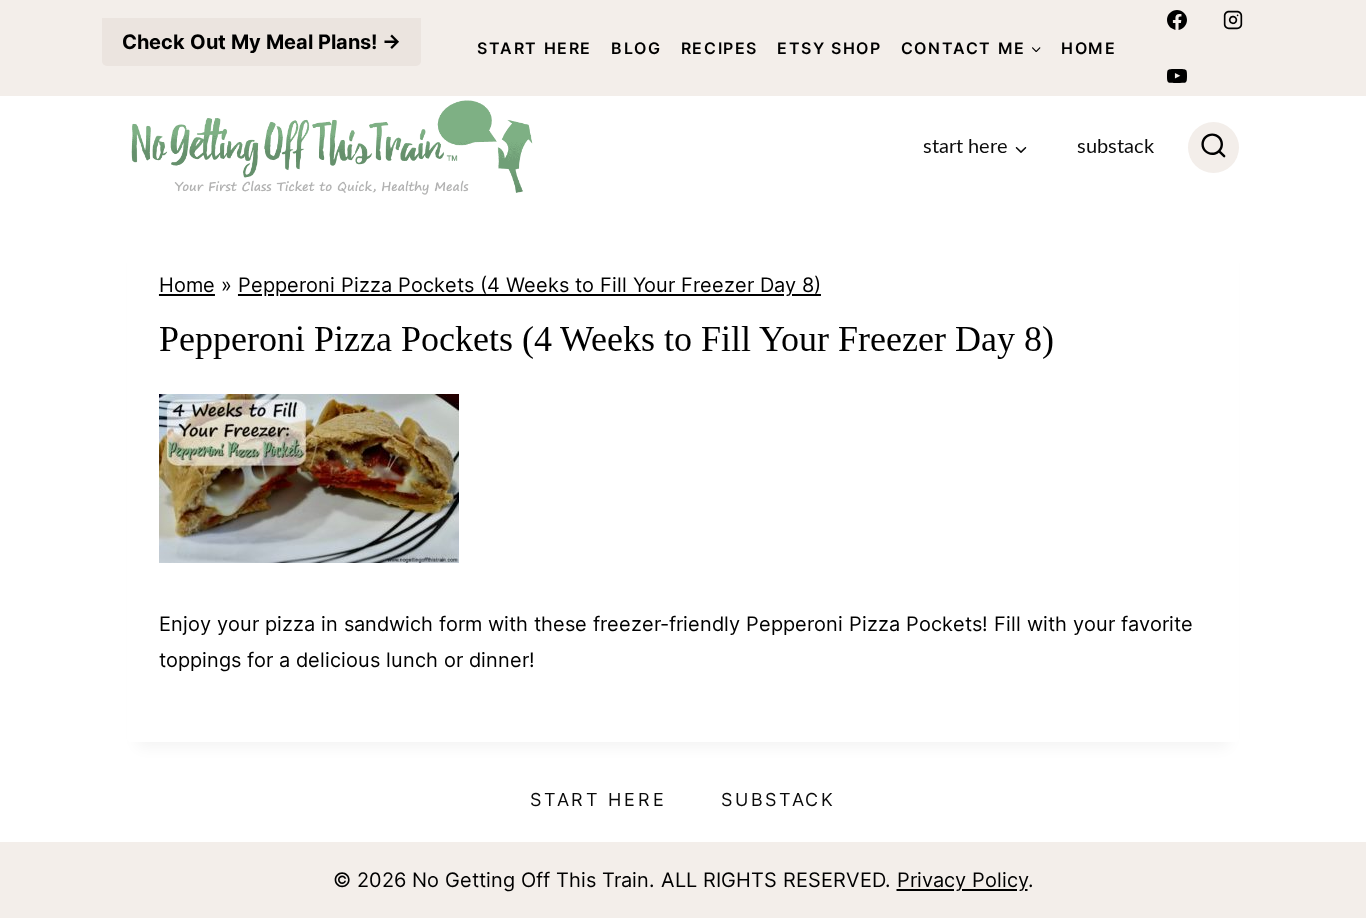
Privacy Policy (962, 880)
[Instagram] (1233, 20)
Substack (1115, 147)
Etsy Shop (829, 48)
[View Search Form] (1213, 147)
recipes (719, 48)
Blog (636, 48)
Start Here (534, 48)
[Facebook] (1177, 20)
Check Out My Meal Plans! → (261, 42)
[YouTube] (1177, 76)
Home (1088, 48)
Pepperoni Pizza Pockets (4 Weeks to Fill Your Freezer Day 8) (529, 285)
